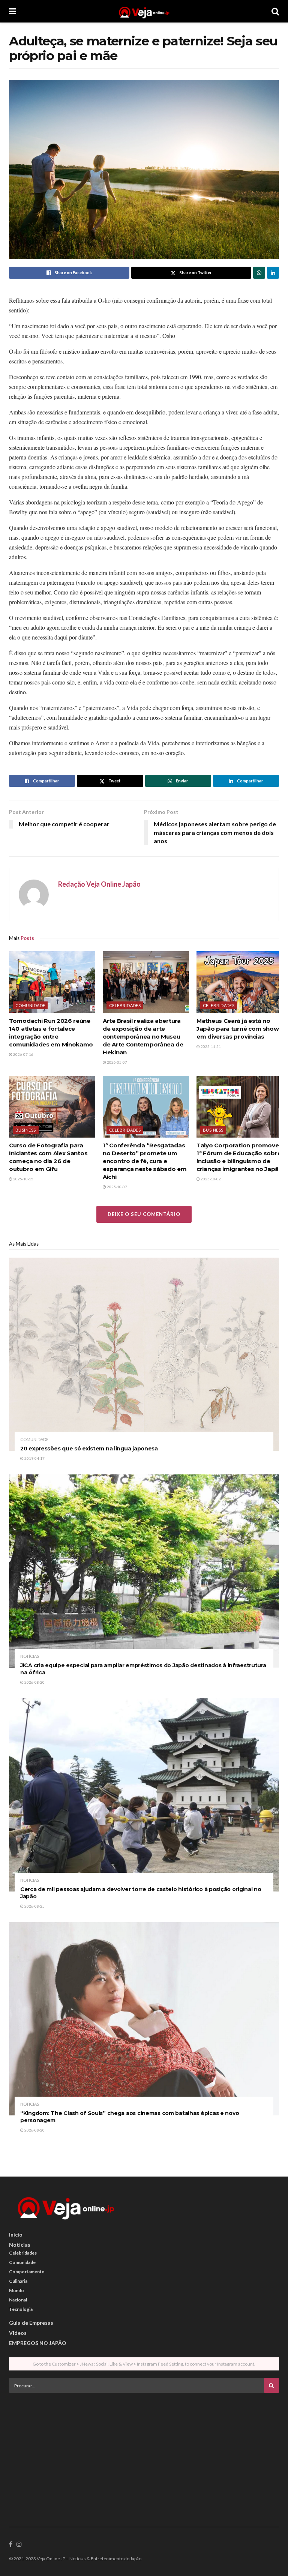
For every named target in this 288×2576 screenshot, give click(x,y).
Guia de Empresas (31, 2323)
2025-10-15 (23, 1179)
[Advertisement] (144, 2451)
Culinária (18, 2281)
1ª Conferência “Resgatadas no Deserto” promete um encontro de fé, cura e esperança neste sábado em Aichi (145, 1161)
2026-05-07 (117, 1062)
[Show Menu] (13, 11)
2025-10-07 (117, 1187)
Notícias (30, 1656)
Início (16, 2234)
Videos (18, 2333)
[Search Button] (275, 11)
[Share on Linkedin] (273, 273)
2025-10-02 (210, 1179)
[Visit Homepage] (144, 11)
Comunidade (30, 1005)
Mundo (16, 2290)
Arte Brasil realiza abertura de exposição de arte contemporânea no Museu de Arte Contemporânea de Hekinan (143, 1037)
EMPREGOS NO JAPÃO (38, 2343)
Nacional (18, 2300)
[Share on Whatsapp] (259, 273)
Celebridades (125, 1005)
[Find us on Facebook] (11, 2544)
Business (26, 1130)
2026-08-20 (34, 1682)
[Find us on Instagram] (19, 2544)
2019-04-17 (34, 1458)
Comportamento (27, 2272)
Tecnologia (21, 2309)
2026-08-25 (34, 1906)
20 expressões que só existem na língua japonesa (89, 1449)
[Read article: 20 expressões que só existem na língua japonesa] (144, 1354)
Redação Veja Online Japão (99, 884)
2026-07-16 (23, 1054)
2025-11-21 (210, 1046)
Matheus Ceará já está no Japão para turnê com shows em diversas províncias (239, 1029)
